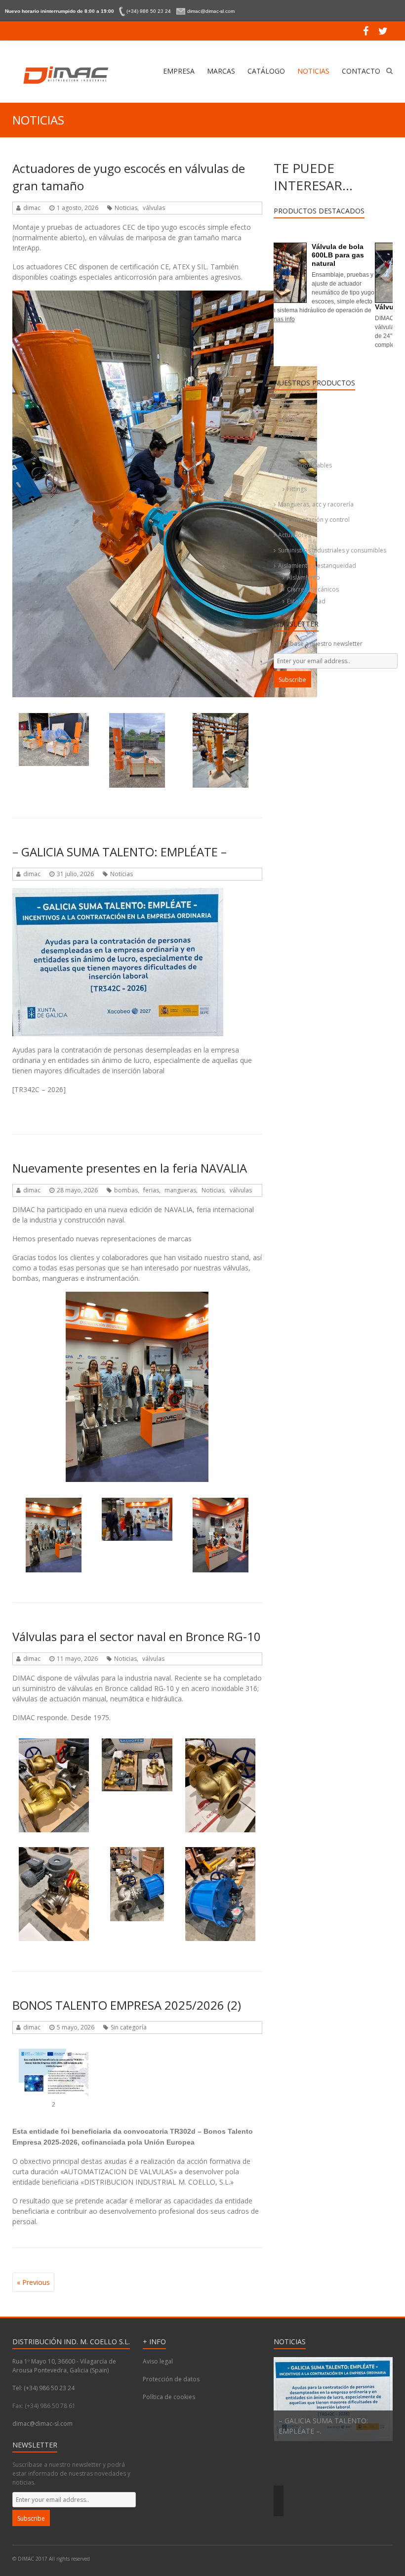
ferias (151, 1190)
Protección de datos (171, 2379)
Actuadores (294, 535)
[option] (333, 2436)
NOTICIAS (313, 71)
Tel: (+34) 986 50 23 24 (43, 2388)
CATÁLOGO (266, 71)
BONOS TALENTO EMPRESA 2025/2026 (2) (127, 2005)
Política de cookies (169, 2397)
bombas (126, 1190)
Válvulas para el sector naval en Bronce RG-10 (137, 1636)
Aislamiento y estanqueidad (317, 566)
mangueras (180, 1190)
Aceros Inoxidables (305, 465)
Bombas (290, 419)
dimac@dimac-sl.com (42, 2424)
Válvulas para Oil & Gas (316, 307)
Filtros (287, 450)
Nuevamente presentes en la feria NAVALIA (130, 1168)
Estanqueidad (306, 601)
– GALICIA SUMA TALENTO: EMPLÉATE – (120, 852)
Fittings (297, 489)
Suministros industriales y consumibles (332, 550)
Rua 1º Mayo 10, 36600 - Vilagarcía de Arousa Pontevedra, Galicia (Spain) (64, 2366)
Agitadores (294, 435)
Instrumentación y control (314, 520)
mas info (324, 345)
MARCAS (221, 71)
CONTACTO (361, 71)
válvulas (154, 208)
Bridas (296, 477)
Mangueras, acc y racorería (316, 504)
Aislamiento (304, 577)
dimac (32, 208)
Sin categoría (129, 2027)
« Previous (33, 2282)
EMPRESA (179, 71)
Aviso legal (158, 2361)
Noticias (126, 208)
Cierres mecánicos (313, 589)
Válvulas (289, 404)
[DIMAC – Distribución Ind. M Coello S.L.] (64, 75)
